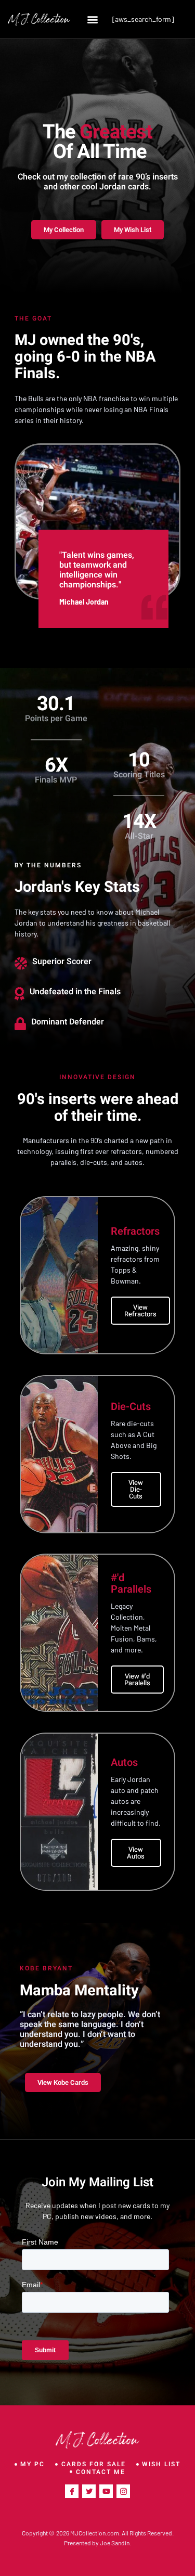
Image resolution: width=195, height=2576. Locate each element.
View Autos (136, 1853)
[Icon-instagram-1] (123, 2491)
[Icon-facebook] (72, 2491)
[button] (93, 19)
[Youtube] (106, 2491)
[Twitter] (89, 2491)
